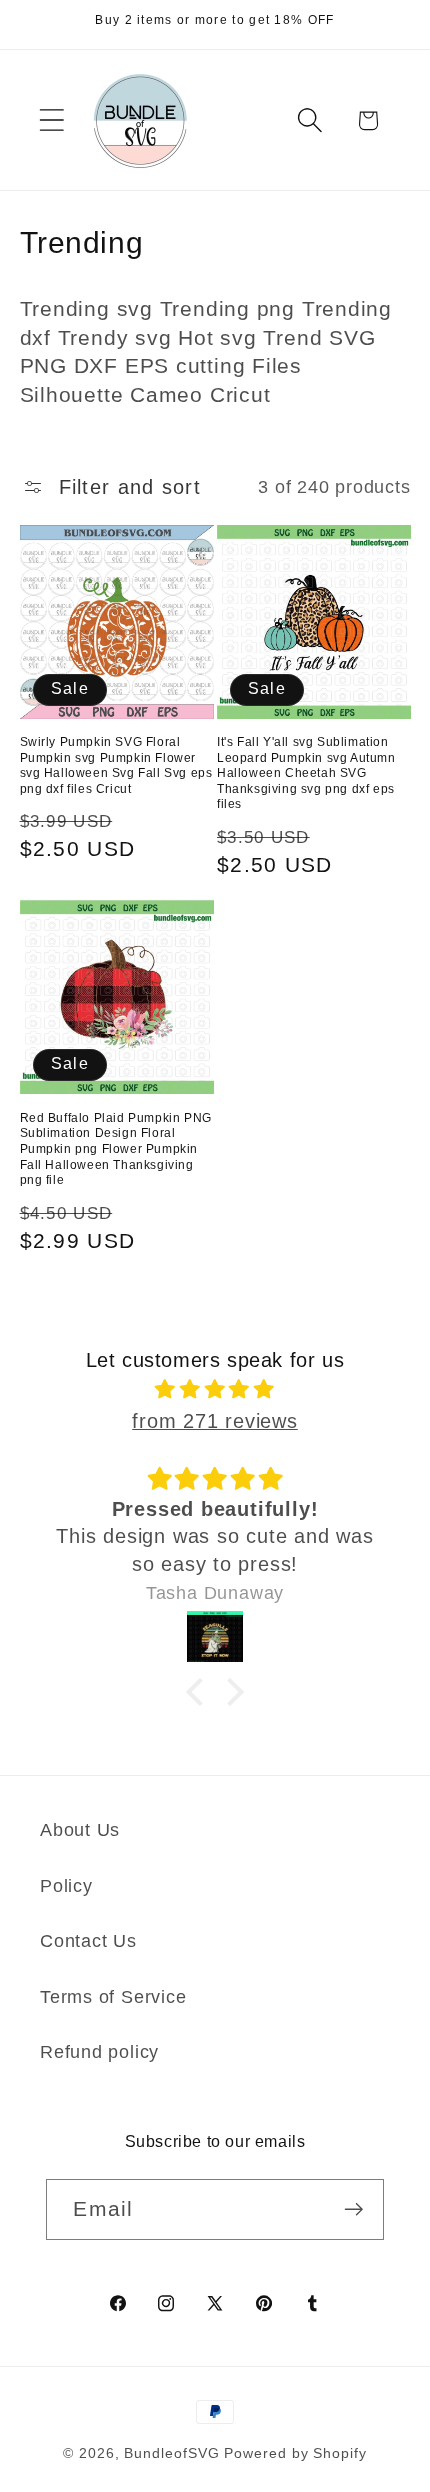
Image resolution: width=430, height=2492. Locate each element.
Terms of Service (113, 1997)
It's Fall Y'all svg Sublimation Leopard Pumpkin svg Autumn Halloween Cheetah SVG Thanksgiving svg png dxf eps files (306, 773)
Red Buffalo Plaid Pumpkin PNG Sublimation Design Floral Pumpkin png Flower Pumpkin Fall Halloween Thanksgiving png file (116, 1149)
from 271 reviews (214, 1421)
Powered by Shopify (295, 2453)
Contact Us (88, 1941)
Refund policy (99, 2052)
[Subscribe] (354, 2209)
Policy (66, 1886)
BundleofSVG (171, 2453)
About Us (80, 1830)
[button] (51, 120)
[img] (215, 1389)
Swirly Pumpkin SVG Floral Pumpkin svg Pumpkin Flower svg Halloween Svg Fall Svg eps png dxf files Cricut (116, 765)
